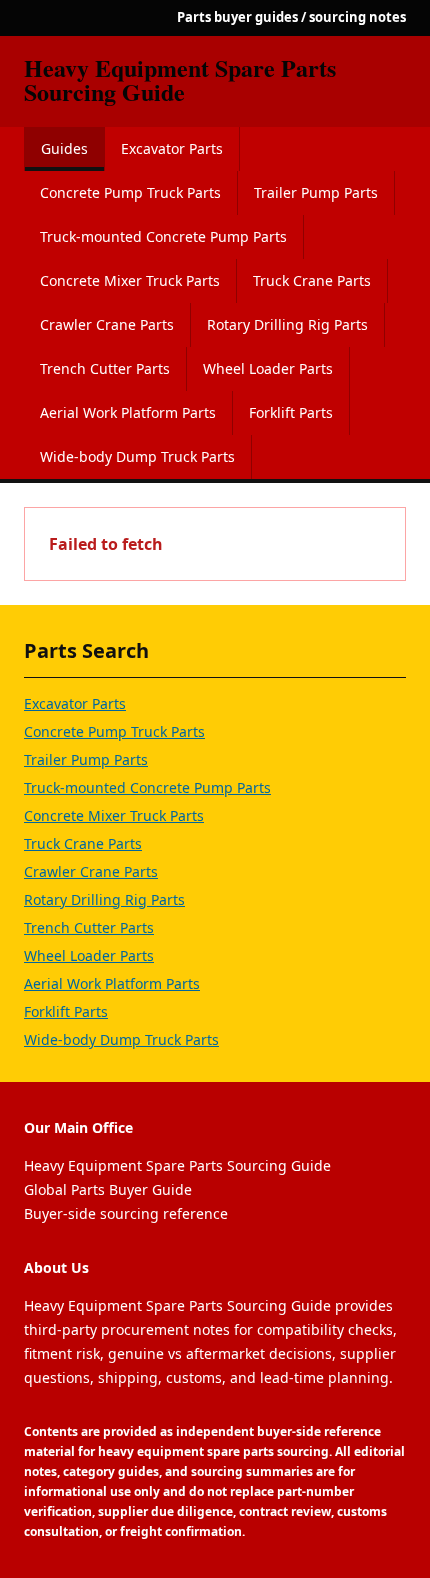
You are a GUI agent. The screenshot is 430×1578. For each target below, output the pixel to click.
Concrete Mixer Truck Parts (130, 280)
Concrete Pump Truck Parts (130, 192)
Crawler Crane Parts (107, 324)
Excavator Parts (172, 148)
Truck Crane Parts (312, 280)
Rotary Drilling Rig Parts (287, 324)
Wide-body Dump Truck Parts (137, 456)
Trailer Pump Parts (316, 192)
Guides (64, 148)
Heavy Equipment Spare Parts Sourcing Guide (180, 80)
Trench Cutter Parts (105, 368)
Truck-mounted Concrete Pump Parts (163, 236)
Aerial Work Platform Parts (128, 412)
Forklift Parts (291, 412)
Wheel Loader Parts (268, 368)
